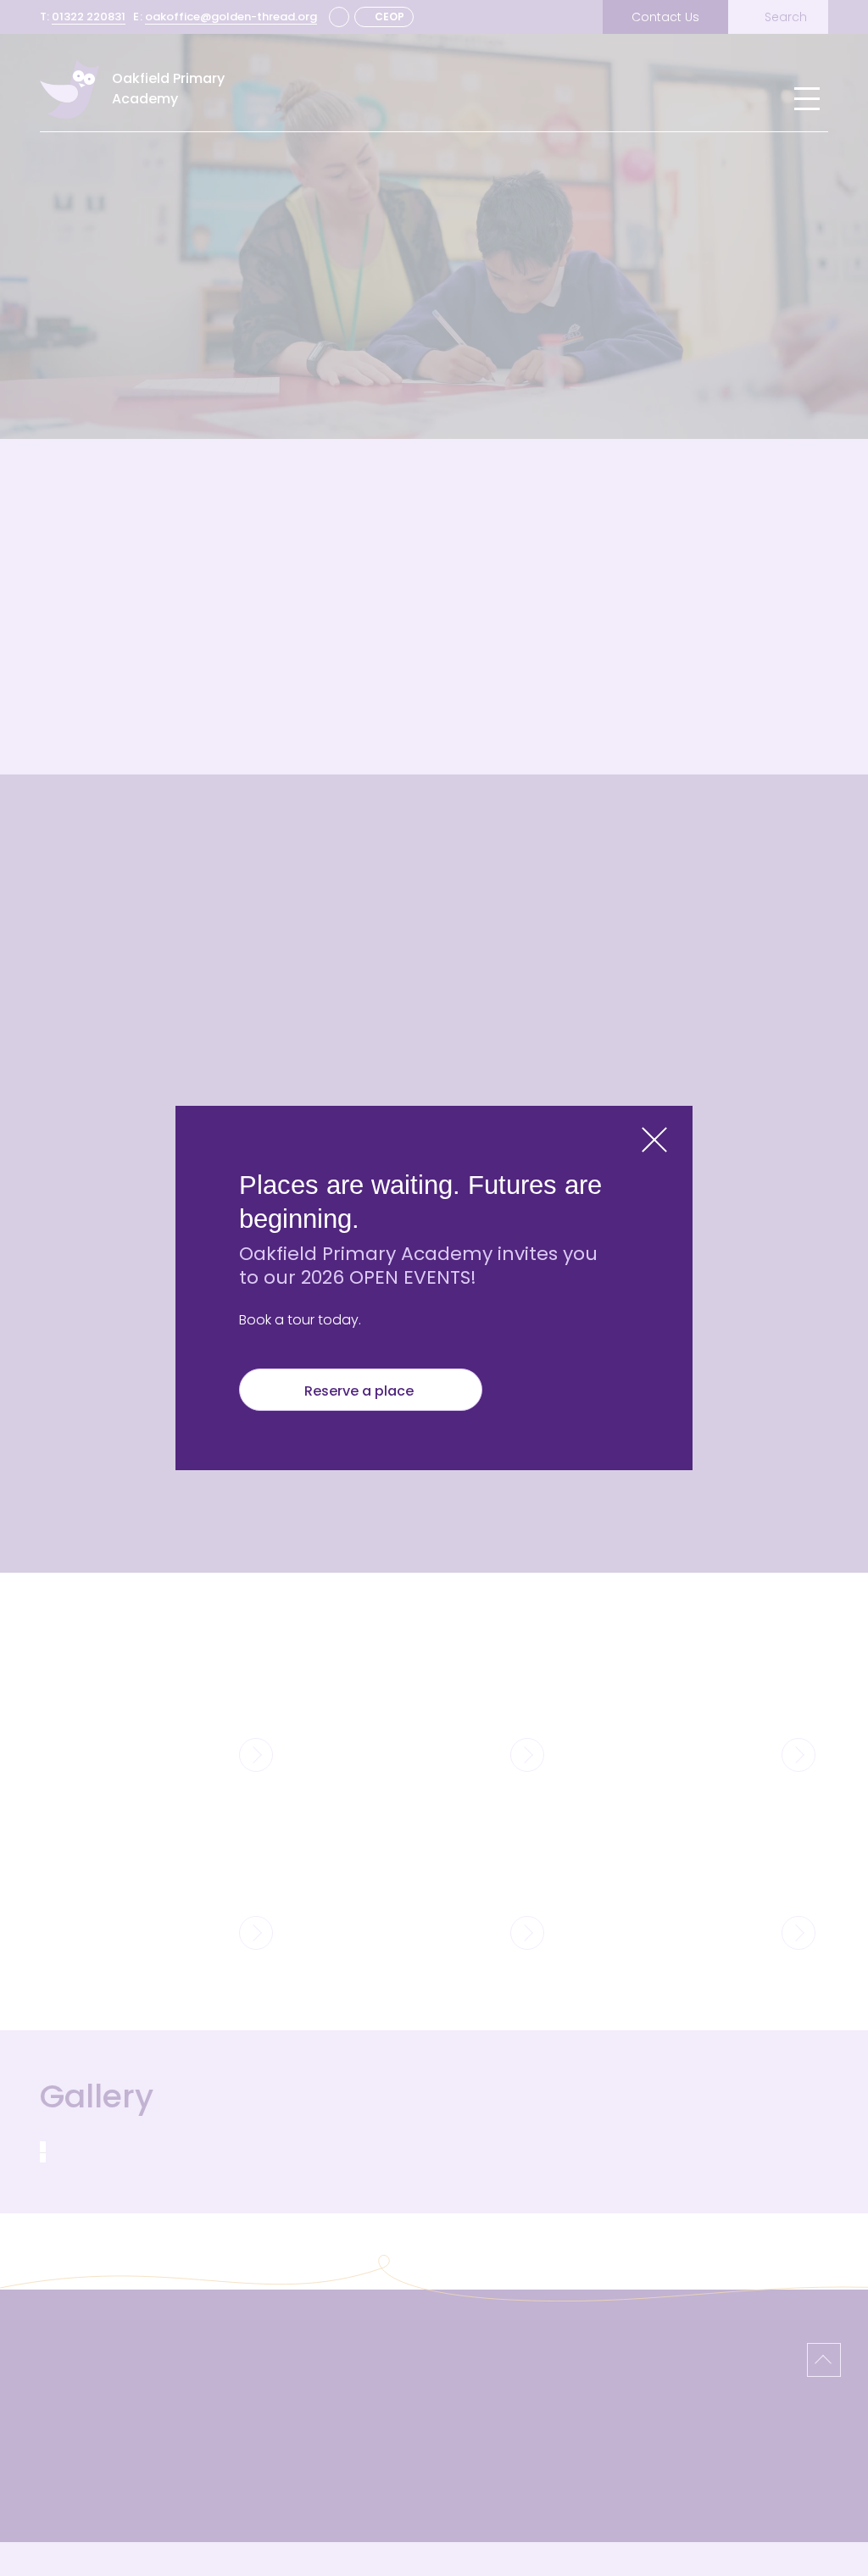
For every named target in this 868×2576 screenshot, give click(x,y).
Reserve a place (361, 1391)
